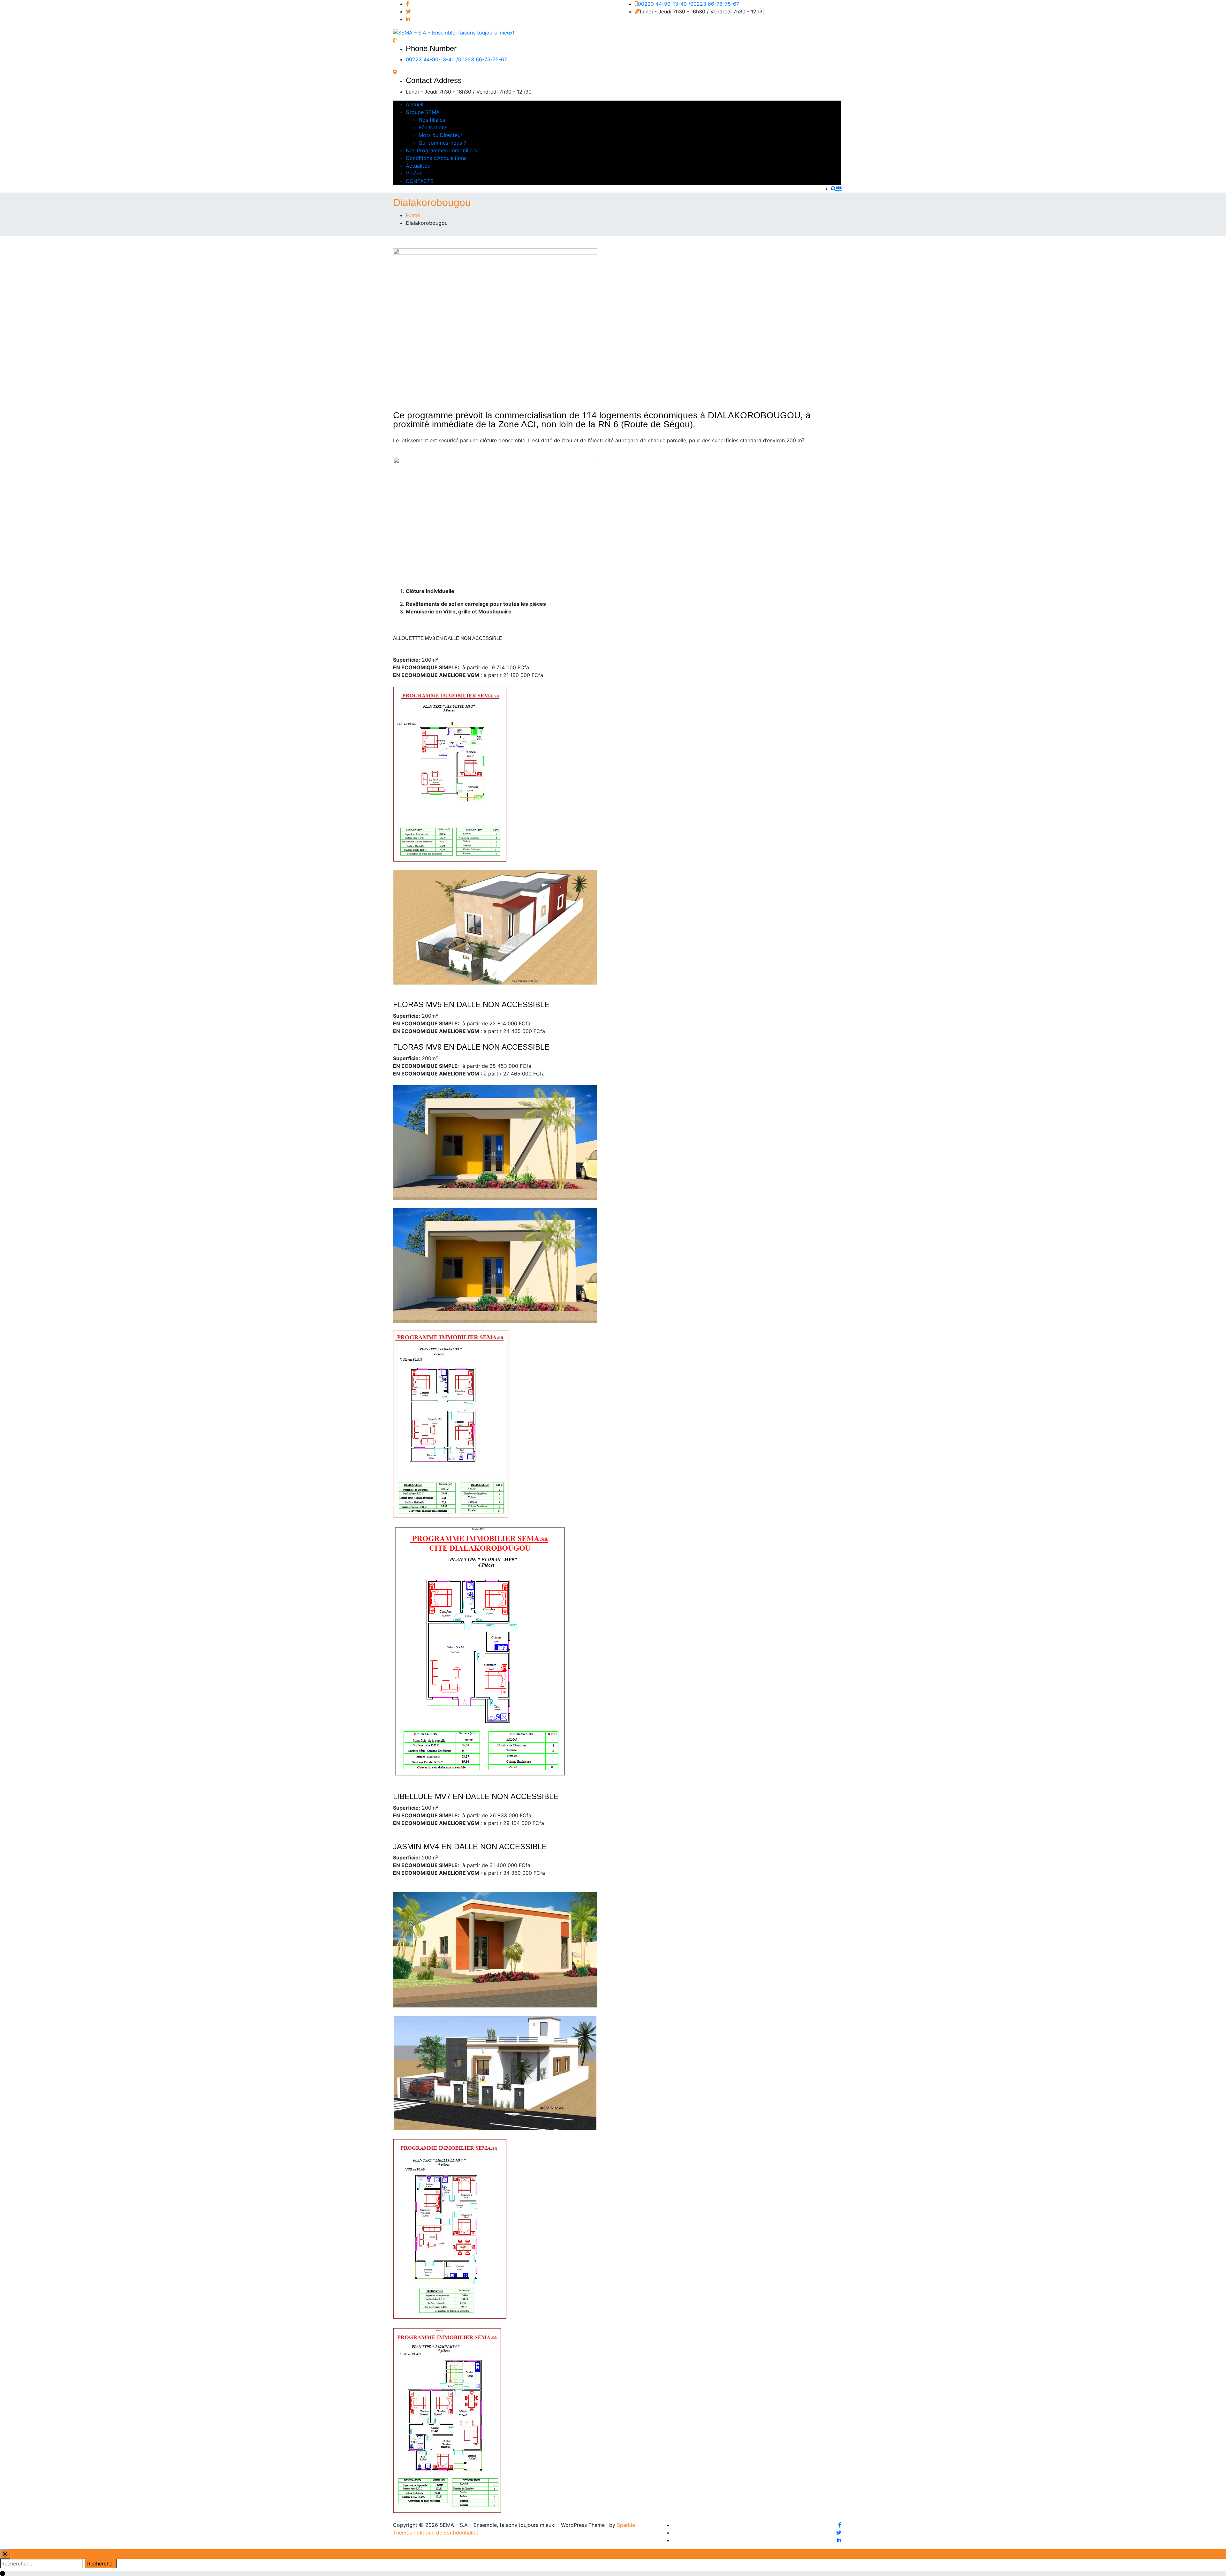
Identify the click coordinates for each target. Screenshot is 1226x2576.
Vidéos (414, 173)
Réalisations (433, 127)
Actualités (418, 166)
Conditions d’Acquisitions (436, 158)
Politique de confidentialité (446, 2533)
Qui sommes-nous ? (442, 143)
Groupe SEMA (423, 112)
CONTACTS (420, 181)
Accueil (415, 104)
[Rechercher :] (42, 2564)
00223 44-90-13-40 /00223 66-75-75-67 (689, 4)
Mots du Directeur (440, 135)
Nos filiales (432, 120)
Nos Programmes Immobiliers (441, 150)
